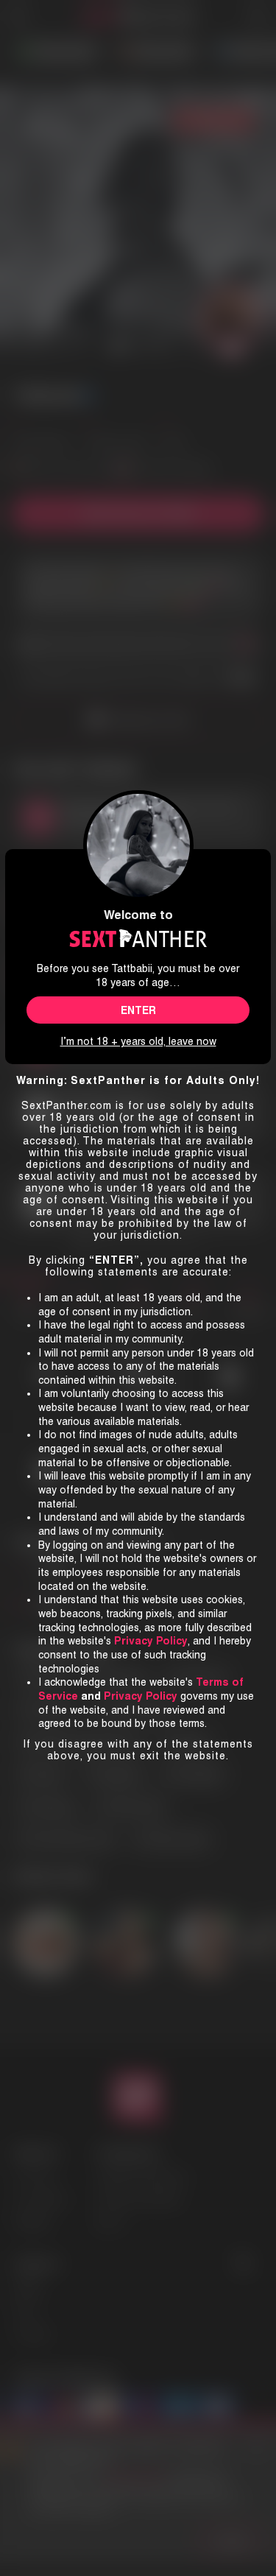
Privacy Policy (141, 1696)
